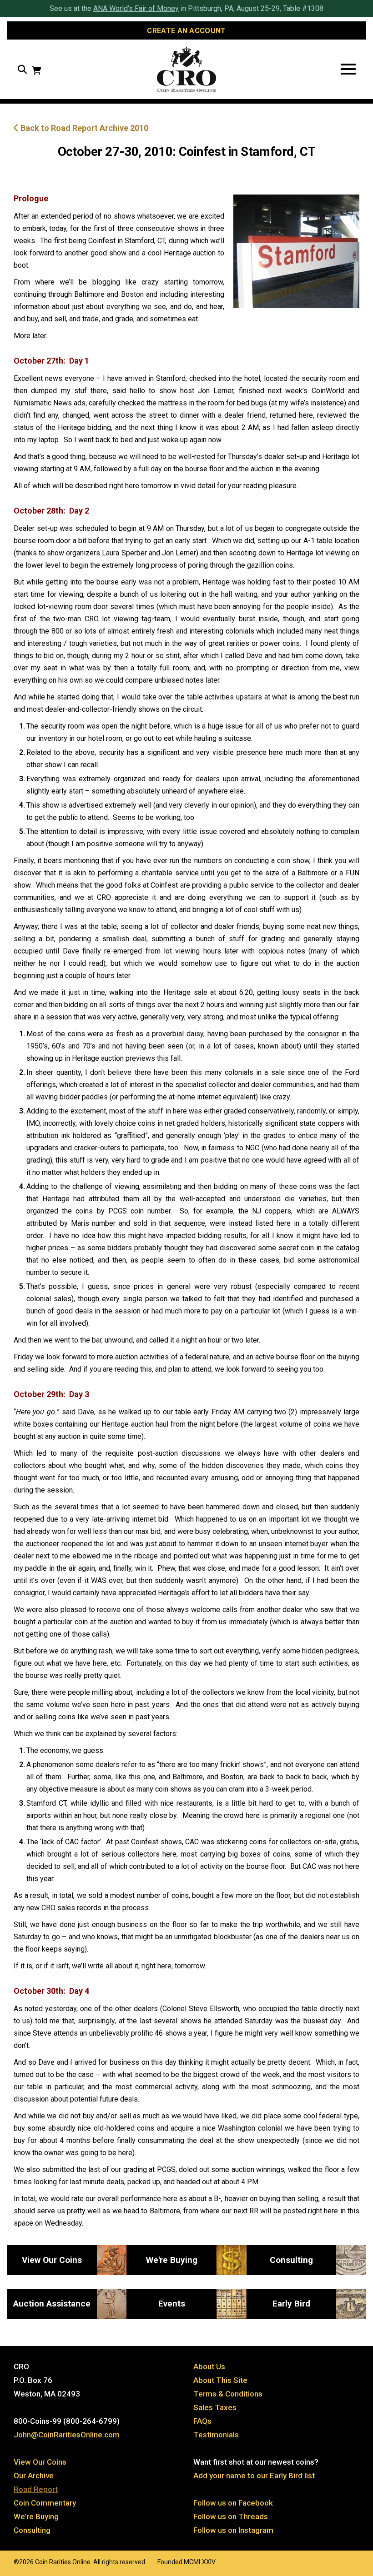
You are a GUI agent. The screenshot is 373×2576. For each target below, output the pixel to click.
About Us (209, 2366)
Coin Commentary (45, 2503)
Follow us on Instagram (233, 2530)
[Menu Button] (348, 69)
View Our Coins (40, 2462)
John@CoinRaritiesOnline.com (67, 2435)
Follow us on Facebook (233, 2503)
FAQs (202, 2421)
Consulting (32, 2530)
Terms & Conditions (228, 2394)
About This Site (220, 2380)
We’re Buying (36, 2516)
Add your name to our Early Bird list (254, 2476)
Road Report (36, 2489)
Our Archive (34, 2476)
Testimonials (216, 2435)
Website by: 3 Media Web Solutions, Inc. (5, 2561)
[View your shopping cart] (36, 72)
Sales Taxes (215, 2407)
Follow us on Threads (231, 2516)
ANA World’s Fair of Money (136, 8)
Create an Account (186, 31)
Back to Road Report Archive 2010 (83, 128)
